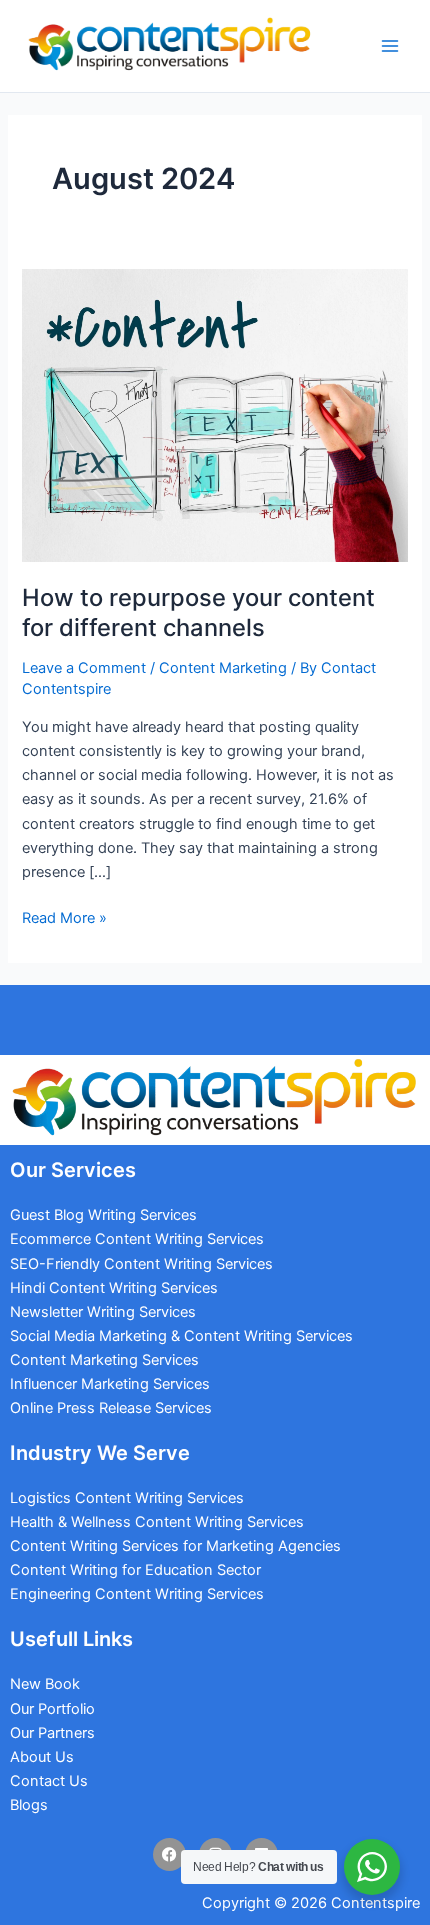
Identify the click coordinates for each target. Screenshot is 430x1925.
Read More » (64, 916)
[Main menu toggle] (390, 46)
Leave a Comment (84, 668)
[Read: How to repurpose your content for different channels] (214, 414)
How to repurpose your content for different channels (198, 612)
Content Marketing (223, 668)
